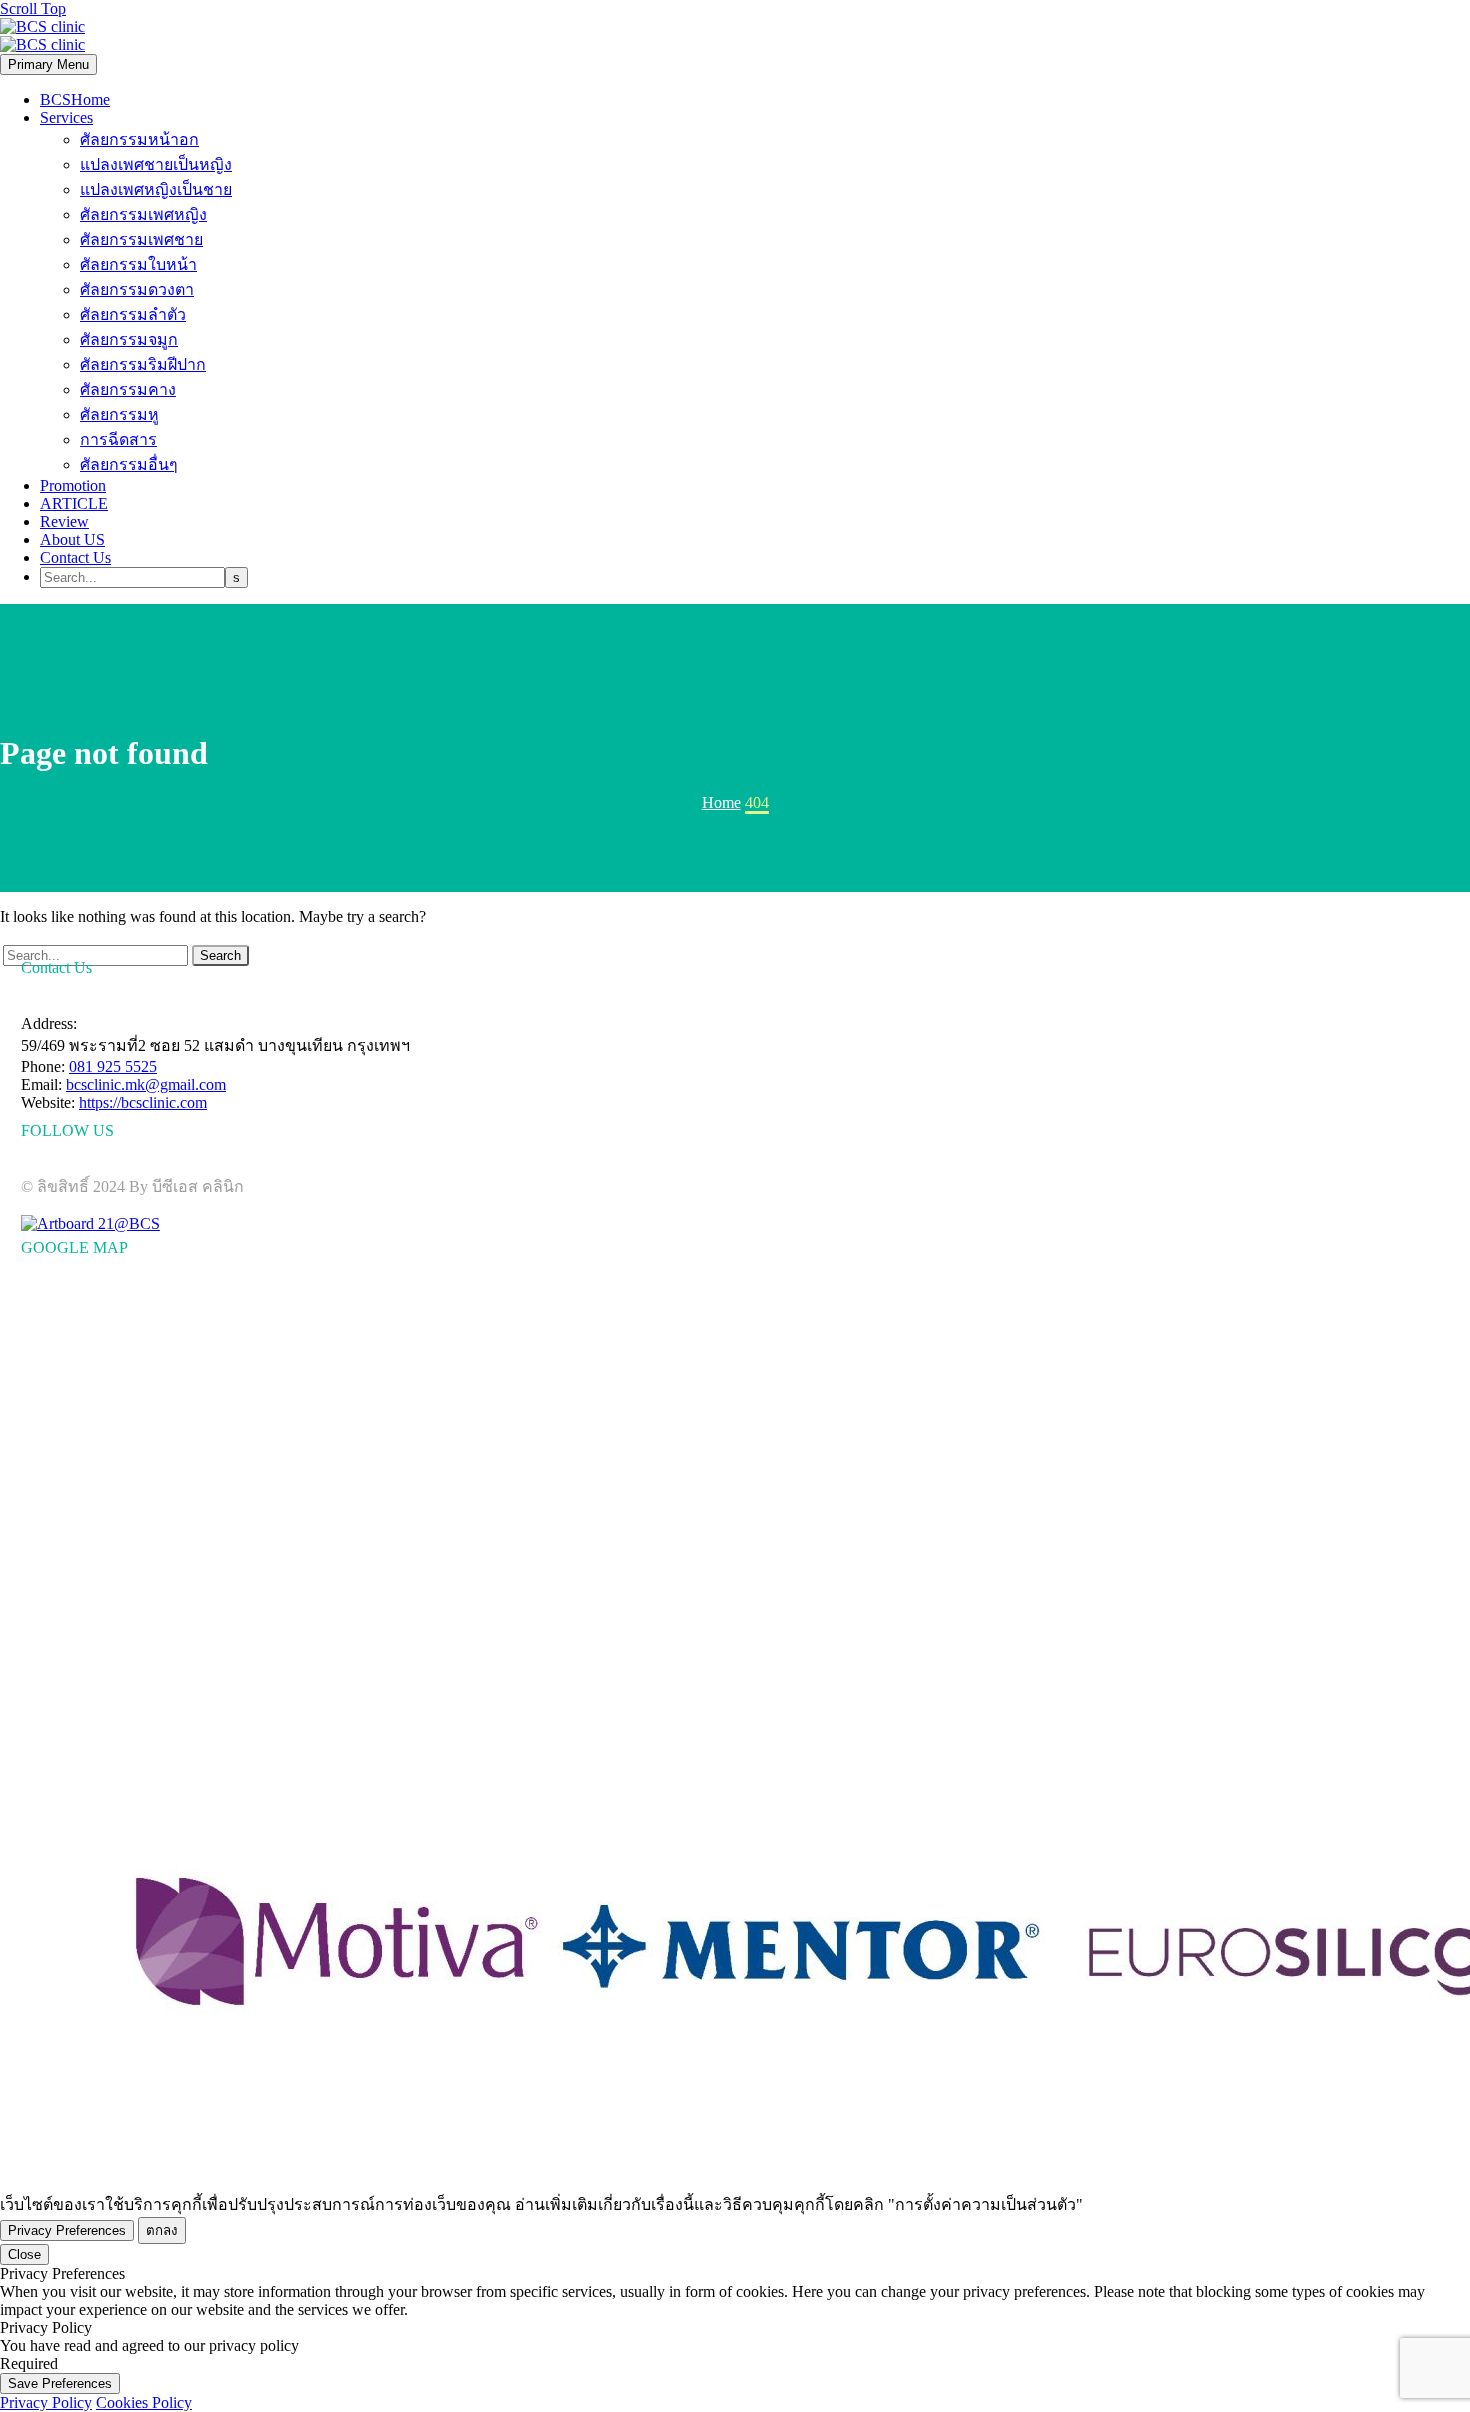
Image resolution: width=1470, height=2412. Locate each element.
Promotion (73, 485)
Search (220, 955)
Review (64, 521)
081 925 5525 (113, 1066)
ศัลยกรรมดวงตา (137, 289)
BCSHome (75, 99)
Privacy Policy (46, 2402)
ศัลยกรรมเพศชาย (141, 239)
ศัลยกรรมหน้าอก (139, 139)
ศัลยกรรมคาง (128, 389)
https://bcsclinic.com (143, 1102)
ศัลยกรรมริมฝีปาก (143, 364)
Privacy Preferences (67, 2230)
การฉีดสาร (118, 439)
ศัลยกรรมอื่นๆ (129, 464)
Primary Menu (48, 64)
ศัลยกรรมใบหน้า (138, 264)
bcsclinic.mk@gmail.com (146, 1084)
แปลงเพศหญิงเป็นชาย (156, 189)
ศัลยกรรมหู (119, 414)
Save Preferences (60, 2383)
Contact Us (75, 557)
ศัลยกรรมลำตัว (133, 314)
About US (72, 539)
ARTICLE (74, 503)
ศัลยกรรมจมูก (129, 339)
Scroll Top (33, 8)
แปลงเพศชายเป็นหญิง (156, 164)
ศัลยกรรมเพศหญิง (143, 214)
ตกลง (162, 2230)
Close (24, 2254)
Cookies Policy (144, 2402)
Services (66, 117)
